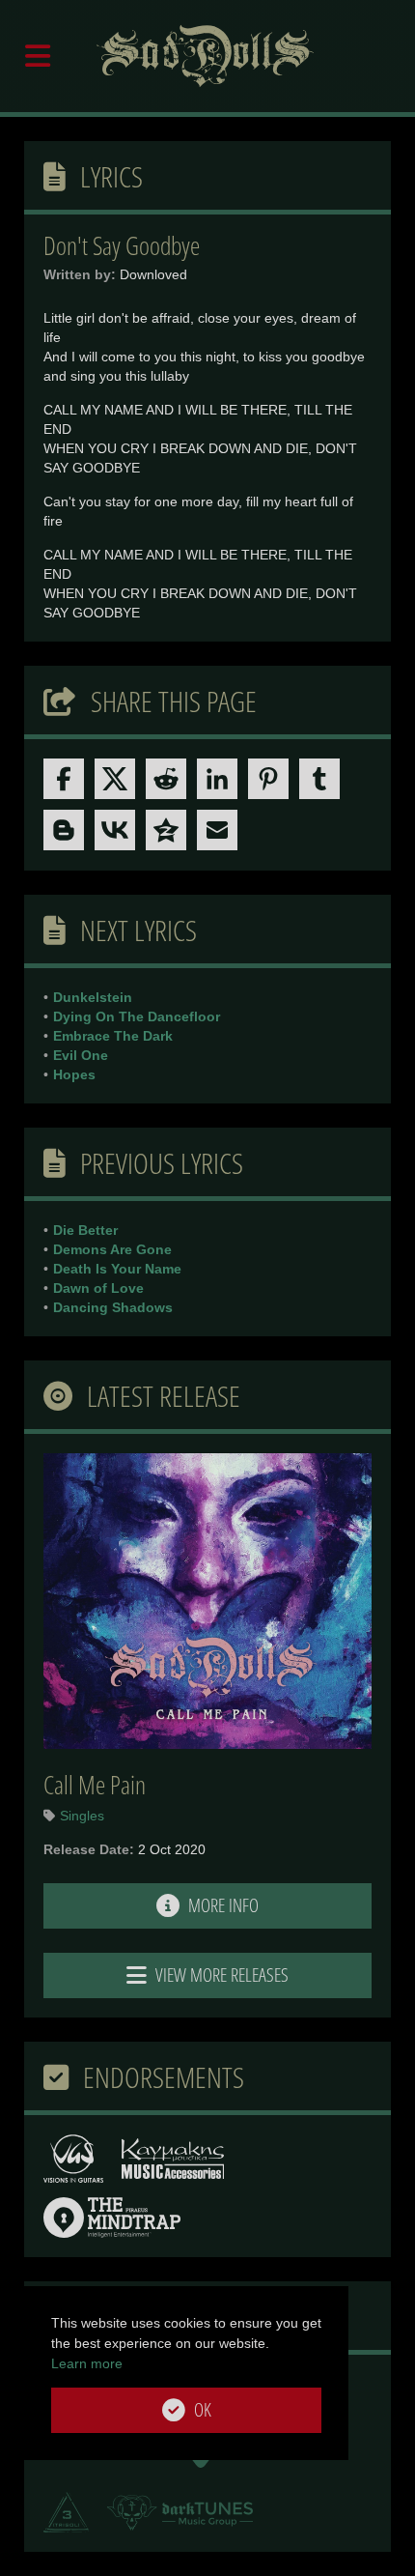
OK (201, 2410)
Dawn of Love (98, 1288)
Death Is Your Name (117, 1269)
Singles (82, 1816)
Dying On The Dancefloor (137, 1016)
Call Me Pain (95, 1785)
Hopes (74, 1074)
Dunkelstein (93, 997)
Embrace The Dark (113, 1036)
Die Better (85, 1230)
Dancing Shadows (113, 1307)
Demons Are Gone (112, 1249)
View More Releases (220, 1975)
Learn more (87, 2363)
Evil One (81, 1055)
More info (221, 1905)
